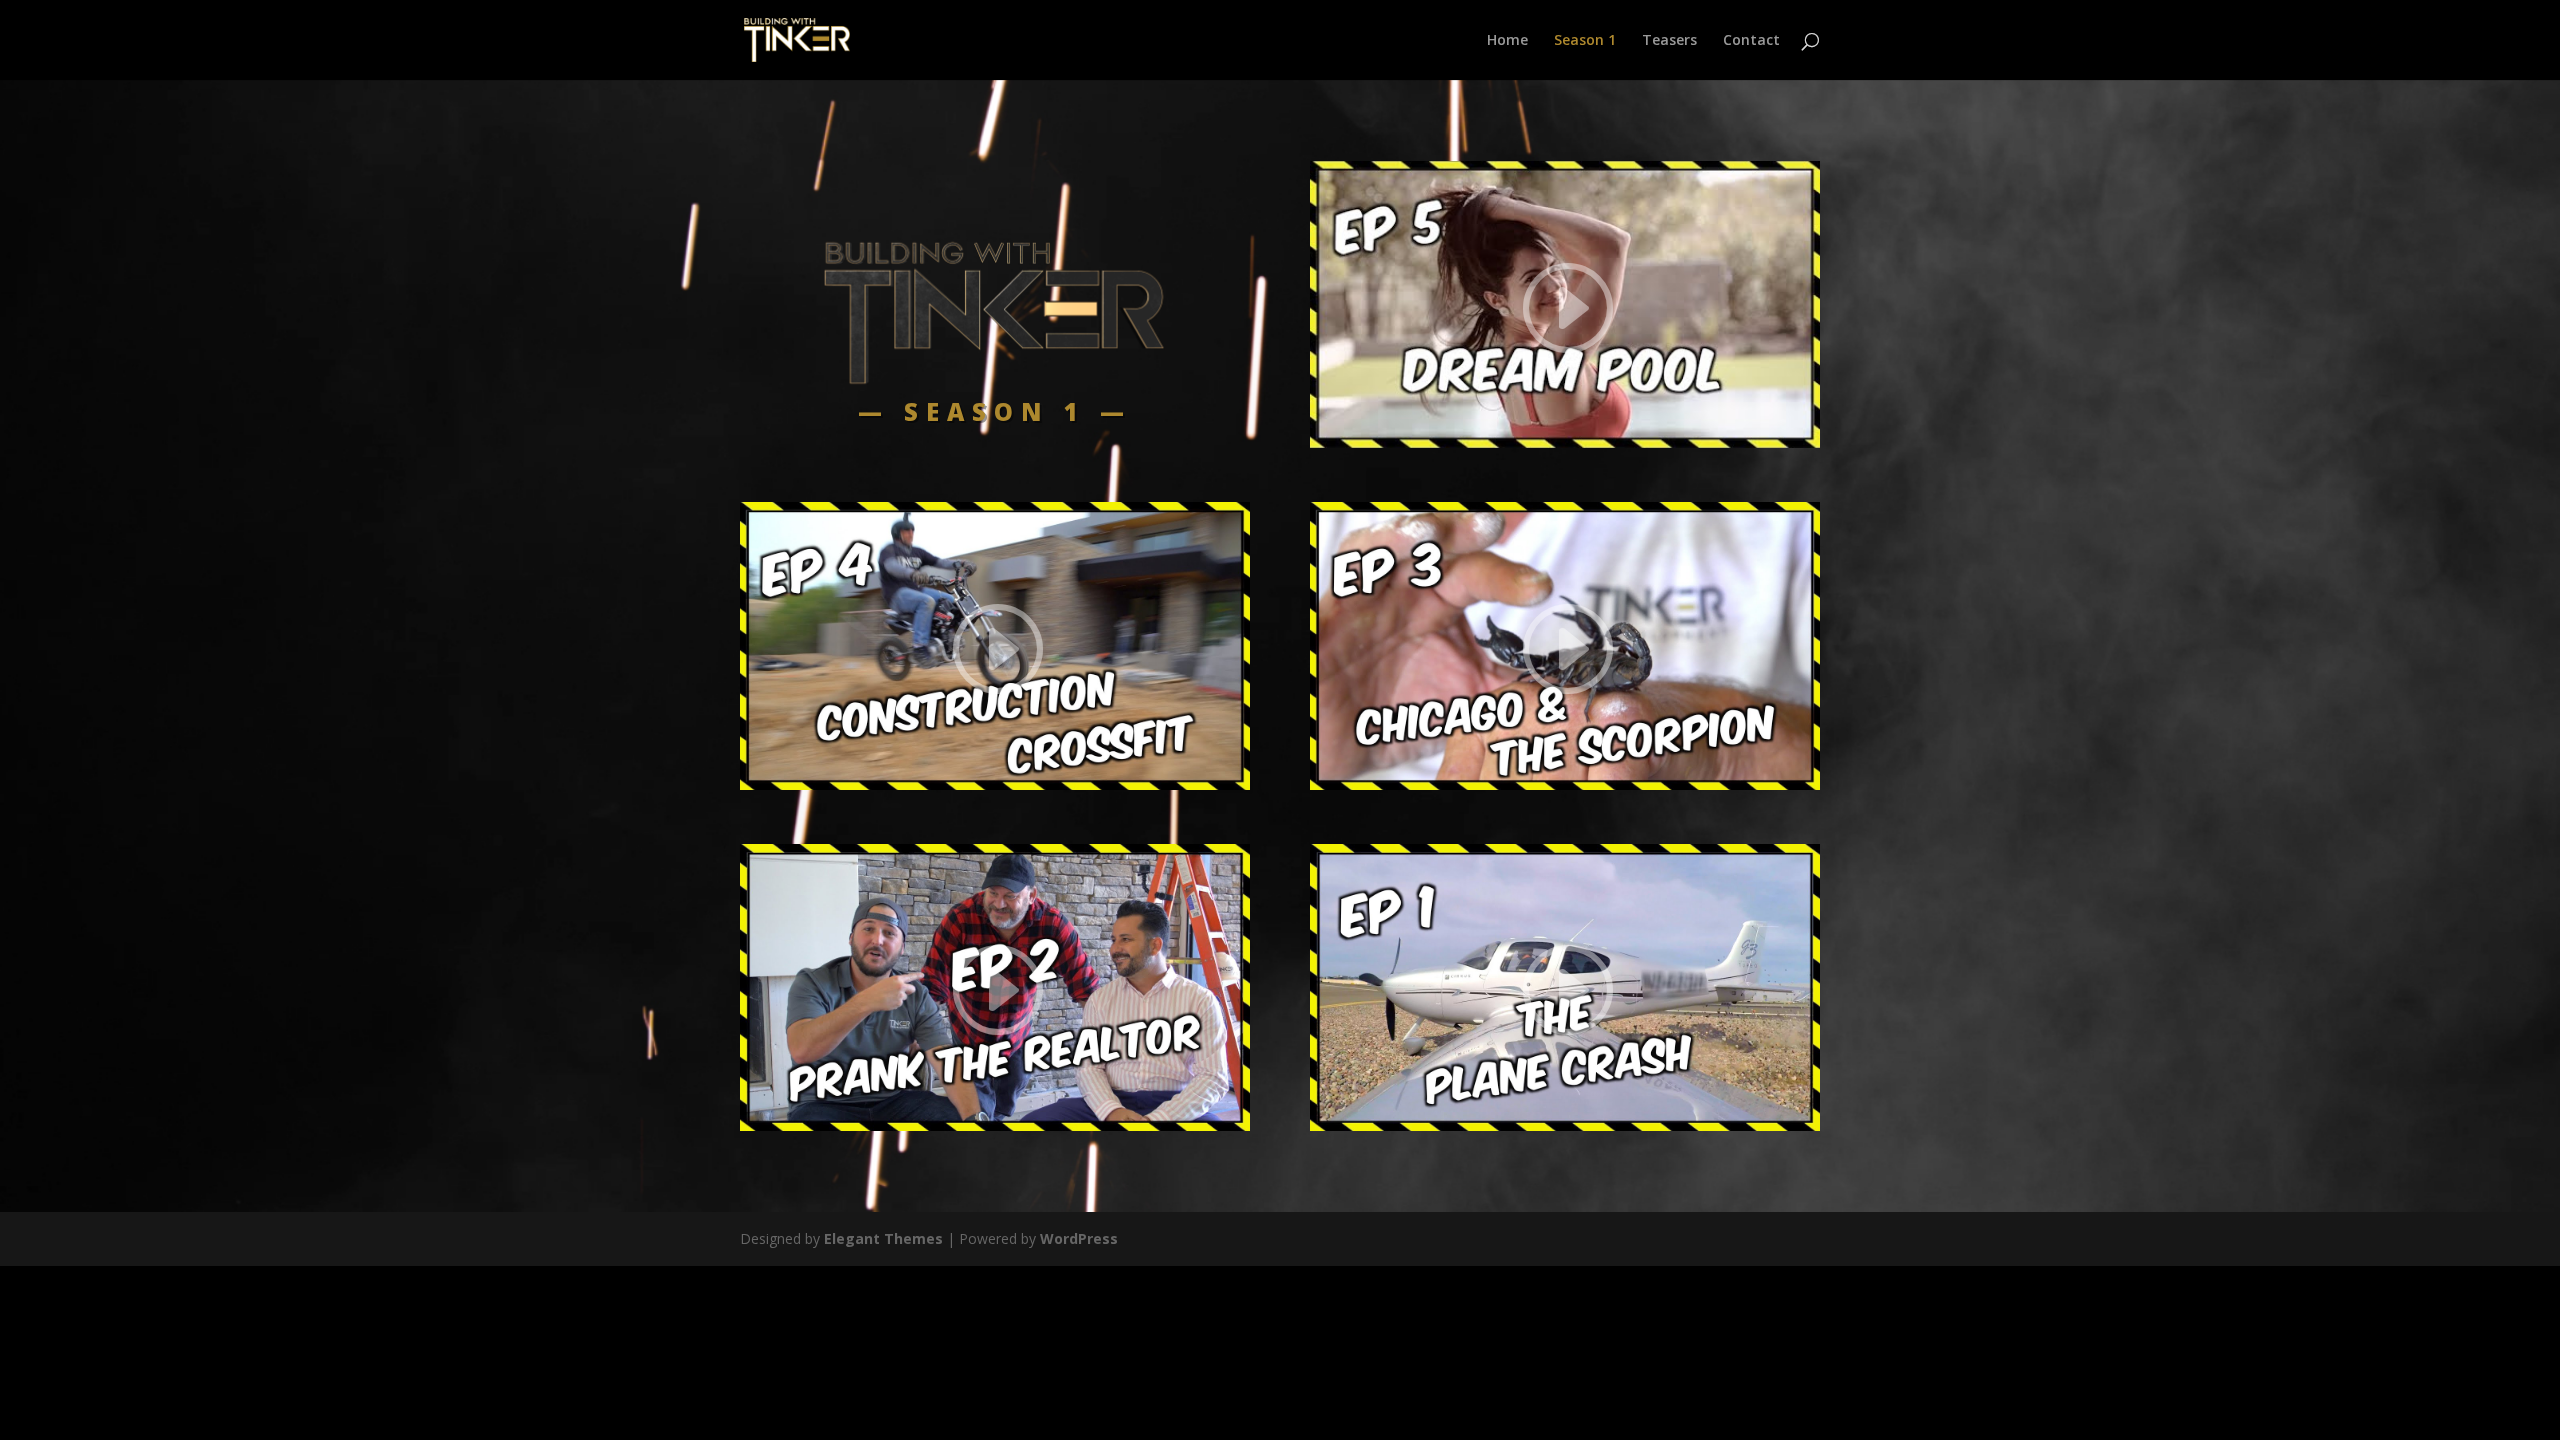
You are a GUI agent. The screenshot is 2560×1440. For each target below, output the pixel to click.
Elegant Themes (883, 1238)
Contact (1751, 41)
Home (1507, 41)
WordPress (1079, 1238)
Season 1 (1585, 41)
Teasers (1669, 41)
